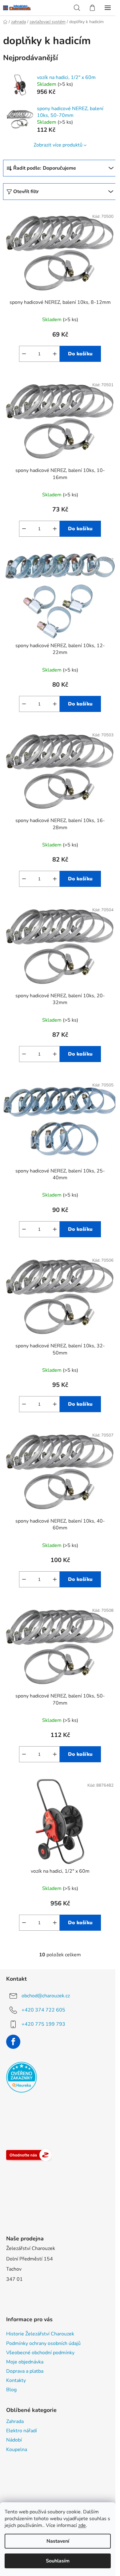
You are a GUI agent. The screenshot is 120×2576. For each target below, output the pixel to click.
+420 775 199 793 (43, 2024)
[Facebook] (13, 2042)
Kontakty (16, 2380)
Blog (11, 2390)
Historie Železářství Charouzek (40, 2334)
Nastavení (58, 2541)
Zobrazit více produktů (58, 145)
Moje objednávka (25, 2362)
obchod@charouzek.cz (46, 1995)
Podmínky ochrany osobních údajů (43, 2343)
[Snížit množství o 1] (24, 354)
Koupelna (17, 2450)
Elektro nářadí (22, 2431)
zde (82, 2525)
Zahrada (15, 2421)
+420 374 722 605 (43, 2010)
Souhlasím (58, 2561)
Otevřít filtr (26, 192)
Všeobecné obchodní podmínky (40, 2353)
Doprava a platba (25, 2371)
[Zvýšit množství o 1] (55, 354)
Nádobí (14, 2440)
